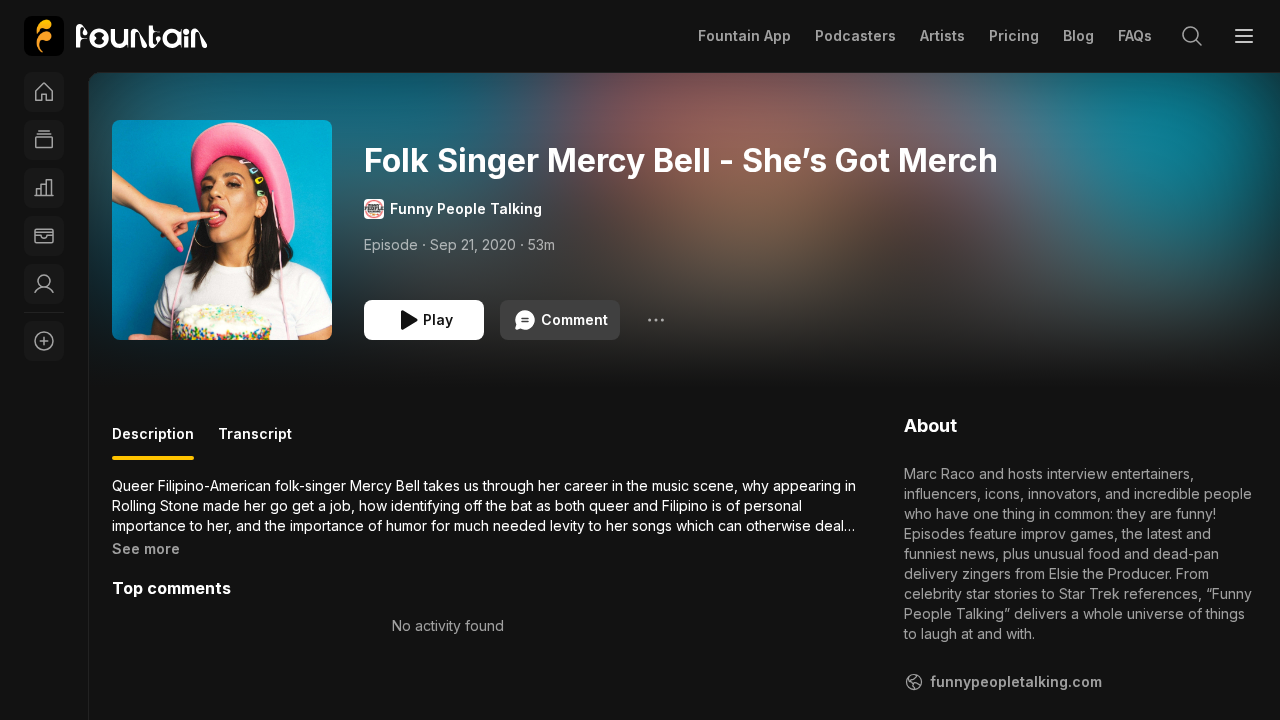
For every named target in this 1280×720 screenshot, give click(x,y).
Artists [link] (942, 35)
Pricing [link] (1014, 35)
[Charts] (44, 188)
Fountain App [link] (744, 35)
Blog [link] (1078, 35)
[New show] (44, 341)
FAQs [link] (1135, 35)
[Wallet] (44, 236)
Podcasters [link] (855, 35)
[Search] (1192, 36)
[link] (115, 36)
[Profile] (44, 284)
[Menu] (1244, 36)
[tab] (153, 442)
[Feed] (44, 140)
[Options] (656, 320)
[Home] (44, 92)
